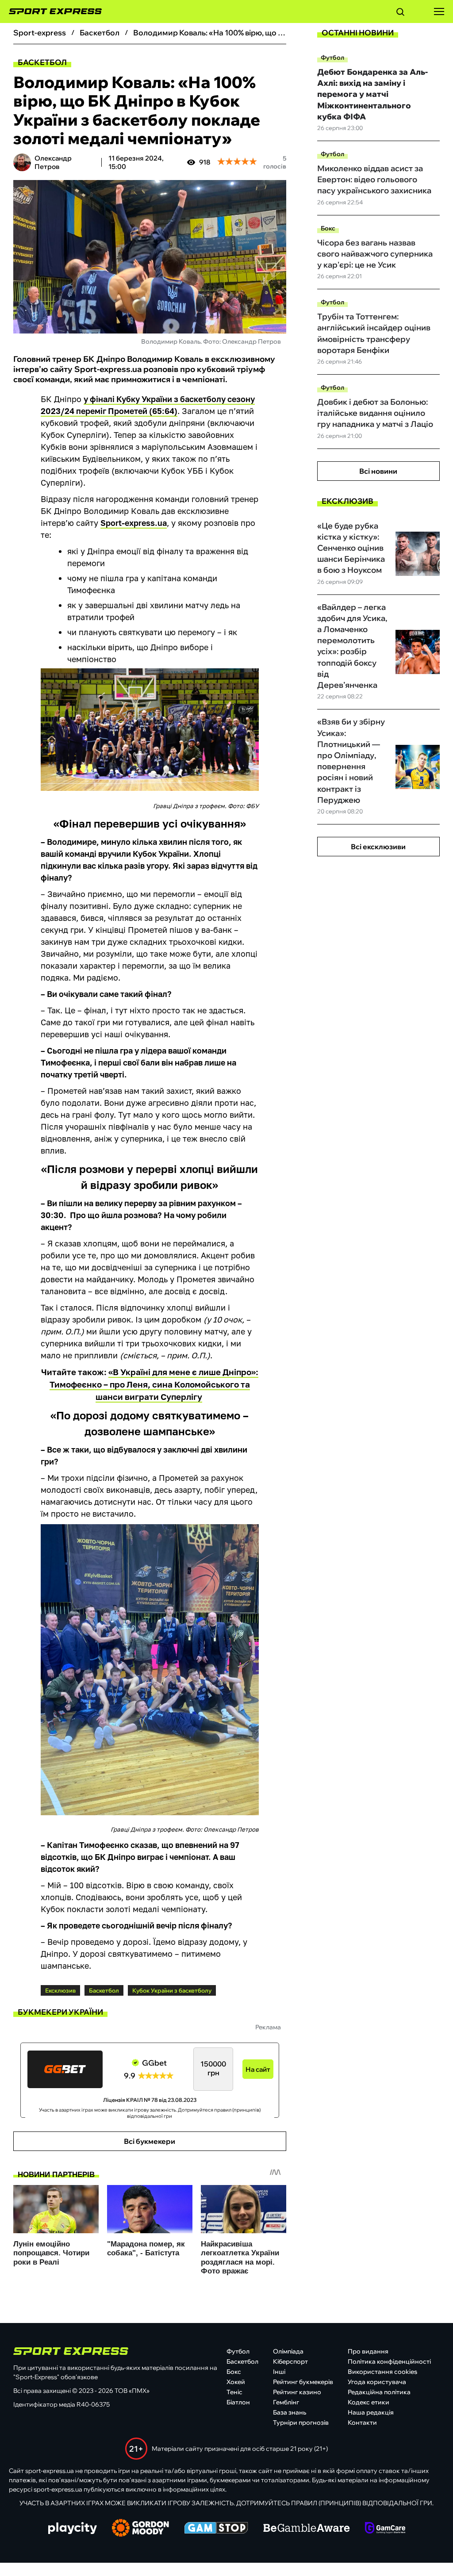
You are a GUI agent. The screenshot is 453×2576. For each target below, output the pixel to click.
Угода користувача (377, 2382)
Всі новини (378, 471)
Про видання (368, 2351)
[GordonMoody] (140, 2529)
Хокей (236, 2382)
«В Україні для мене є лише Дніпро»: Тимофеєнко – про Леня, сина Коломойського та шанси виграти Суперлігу (154, 1384)
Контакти (362, 2423)
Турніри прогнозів (301, 2423)
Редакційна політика (379, 2392)
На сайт (258, 2069)
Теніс (234, 2392)
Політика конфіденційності (389, 2361)
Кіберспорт (290, 2361)
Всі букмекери (150, 2141)
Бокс (328, 228)
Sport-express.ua (134, 523)
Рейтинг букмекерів (303, 2382)
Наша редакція (371, 2412)
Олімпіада (288, 2351)
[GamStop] (216, 2529)
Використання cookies (382, 2372)
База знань (290, 2412)
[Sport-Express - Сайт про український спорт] (51, 11)
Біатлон (238, 2402)
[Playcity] (73, 2529)
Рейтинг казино (297, 2392)
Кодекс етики (369, 2402)
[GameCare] (385, 2529)
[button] (400, 13)
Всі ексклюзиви (378, 847)
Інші (279, 2372)
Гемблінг (286, 2402)
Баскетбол (42, 62)
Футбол (332, 57)
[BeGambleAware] (307, 2529)
